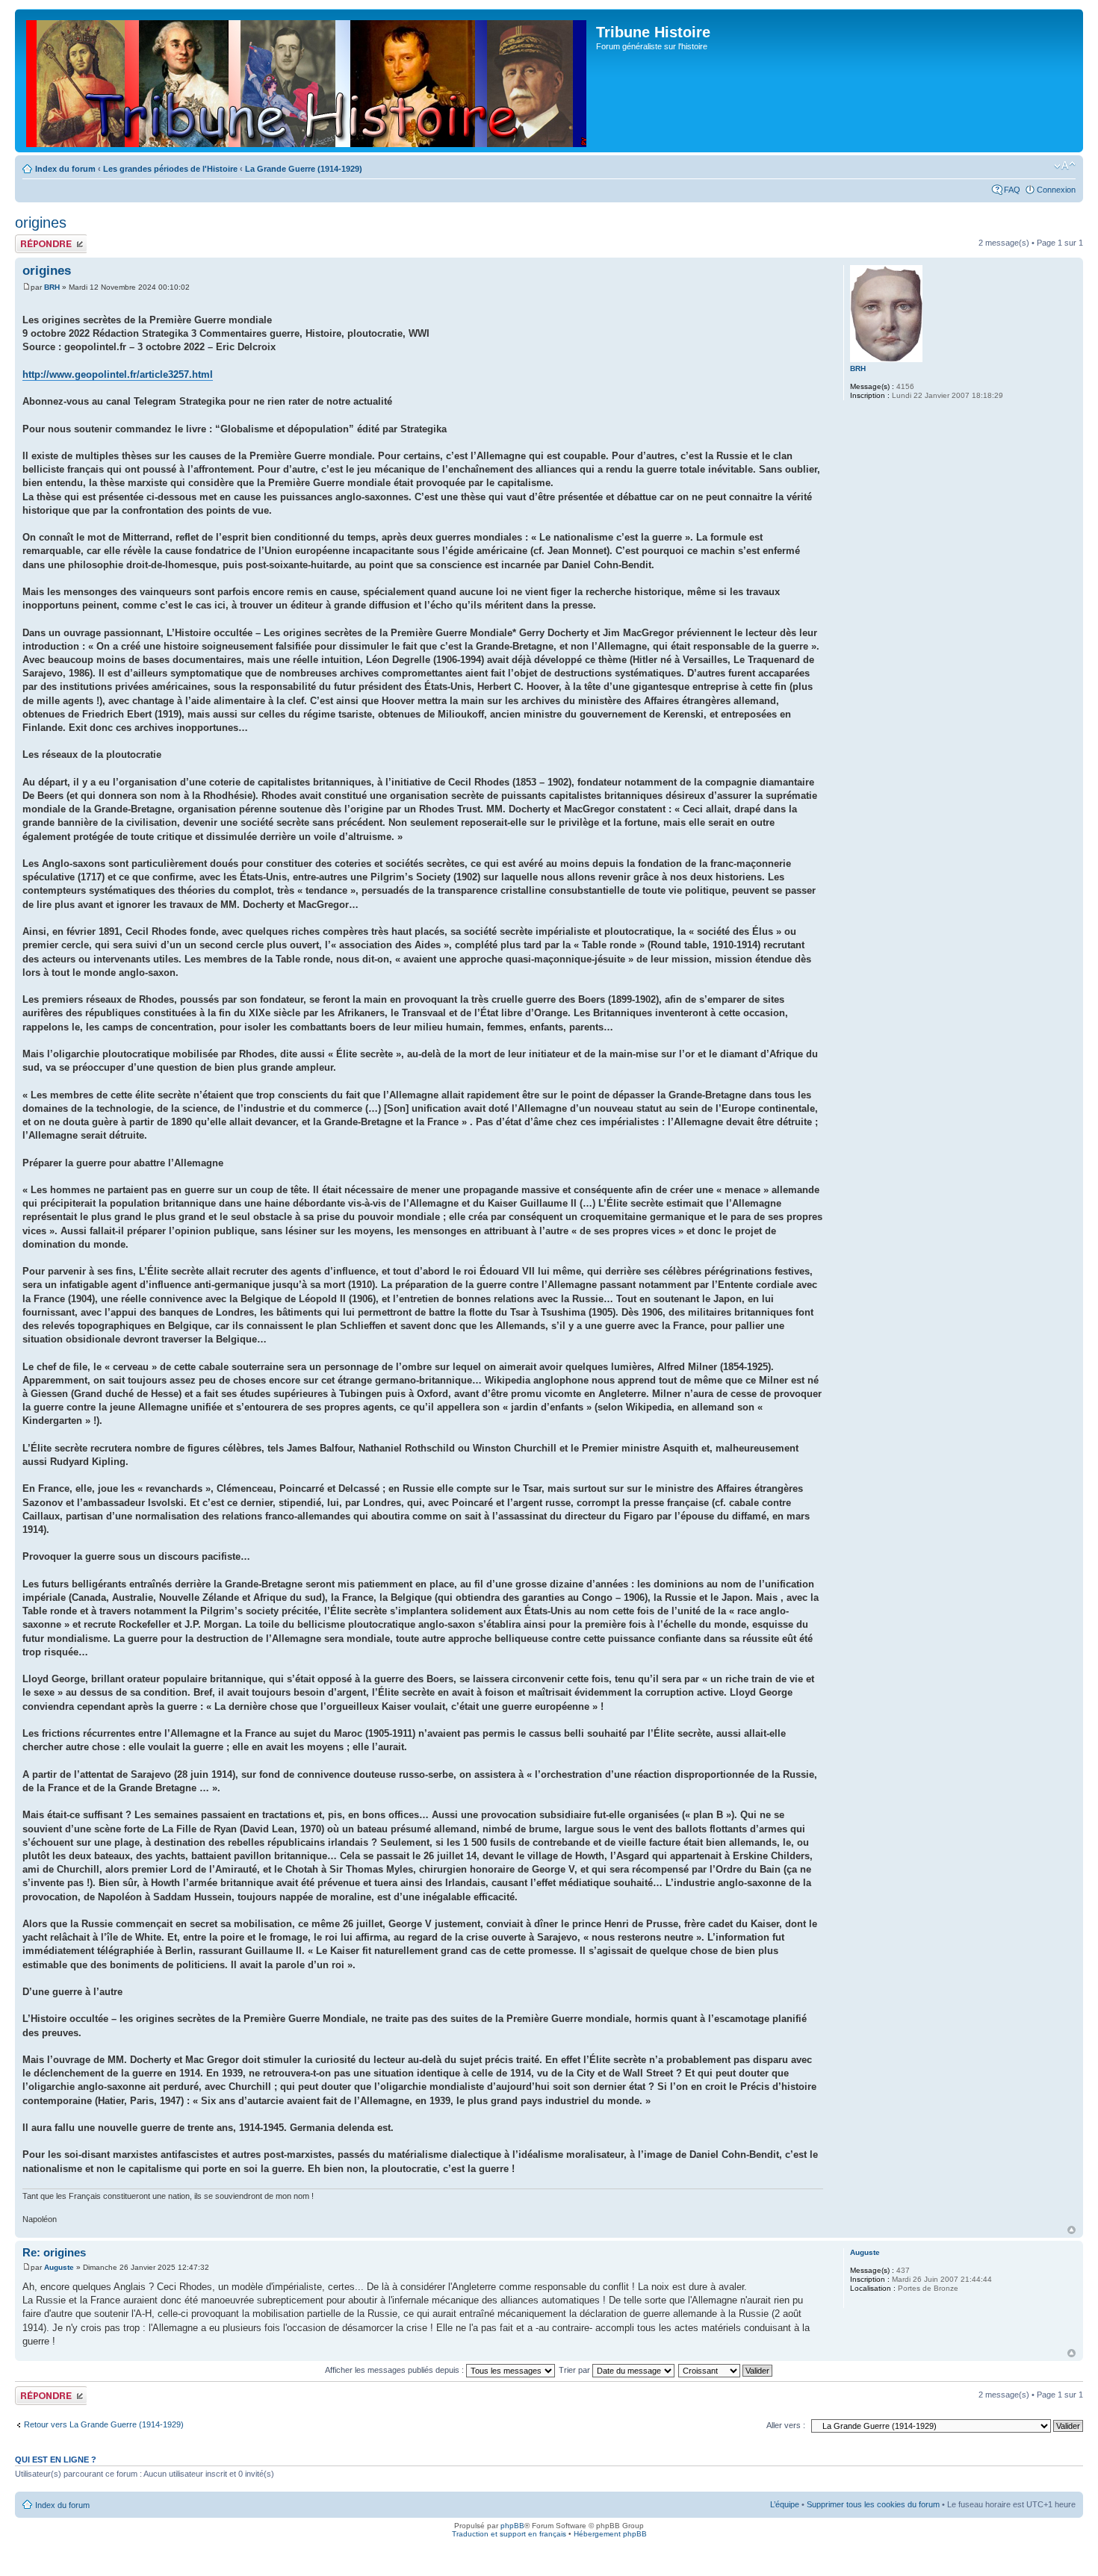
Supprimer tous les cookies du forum (873, 2504)
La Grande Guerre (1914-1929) (304, 169)
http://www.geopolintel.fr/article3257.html (118, 374)
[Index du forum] (307, 81)
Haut (1071, 2230)
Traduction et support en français (509, 2534)
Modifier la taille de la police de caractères (1065, 166)
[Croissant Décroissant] (726, 2370)
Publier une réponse (35, 243)
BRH (52, 287)
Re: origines (54, 2252)
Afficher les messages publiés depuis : (396, 2370)
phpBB (512, 2526)
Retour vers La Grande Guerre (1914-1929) (104, 2424)
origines (41, 223)
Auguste (59, 2267)
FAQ (1012, 190)
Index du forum (65, 169)
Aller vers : (786, 2425)
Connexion (1056, 190)
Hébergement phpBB (610, 2534)
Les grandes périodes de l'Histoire (170, 169)
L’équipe (785, 2504)
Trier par (576, 2370)
